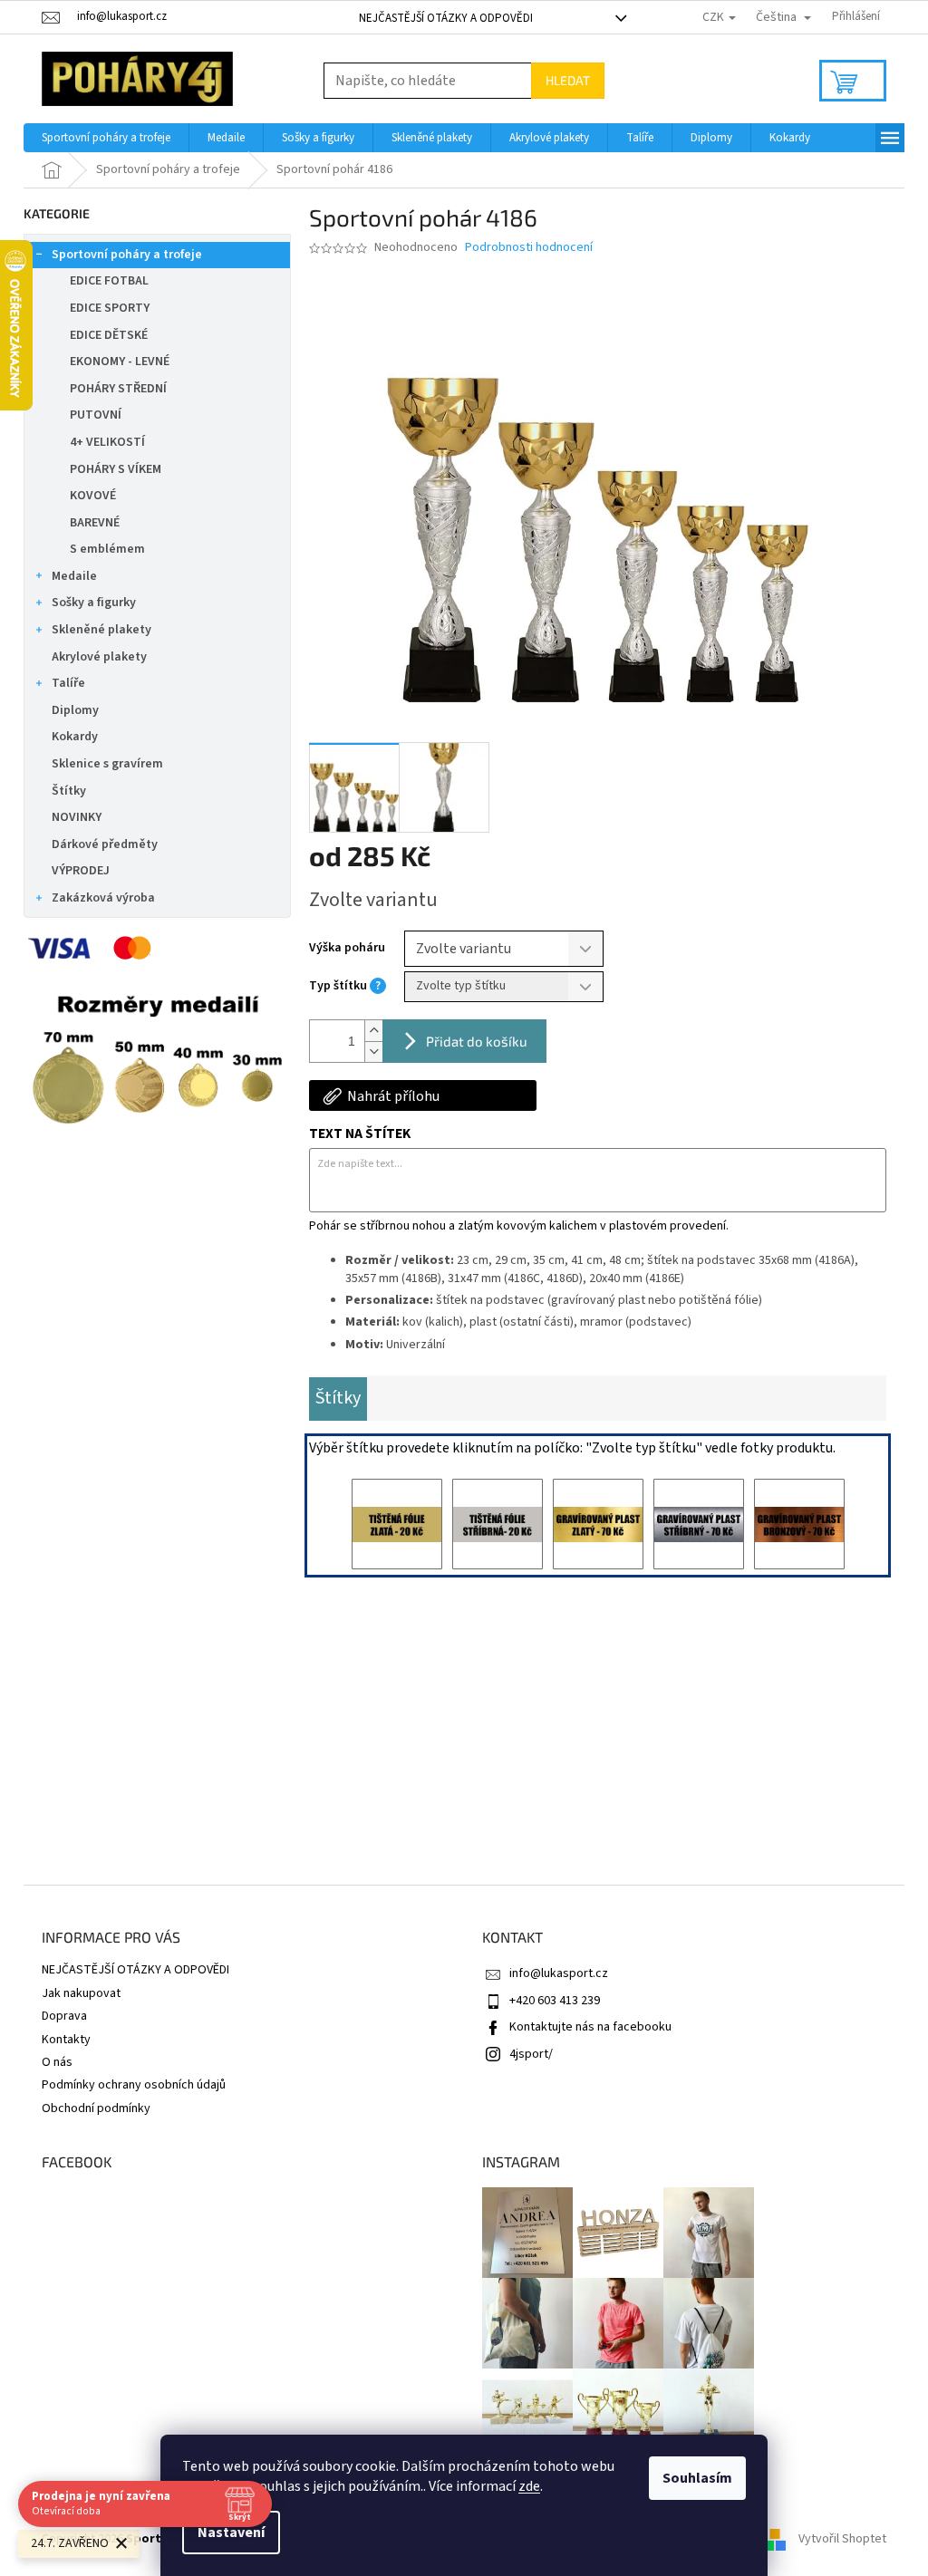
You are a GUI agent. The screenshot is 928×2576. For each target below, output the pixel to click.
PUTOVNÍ (96, 415)
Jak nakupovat (81, 1993)
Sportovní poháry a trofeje (127, 255)
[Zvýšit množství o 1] (373, 1031)
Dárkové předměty (105, 844)
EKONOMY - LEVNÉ (120, 362)
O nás (57, 2062)
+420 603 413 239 (555, 2001)
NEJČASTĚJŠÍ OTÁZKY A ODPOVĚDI (446, 18)
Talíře (68, 683)
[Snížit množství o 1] (373, 1052)
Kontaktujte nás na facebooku (590, 2027)
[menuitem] (106, 138)
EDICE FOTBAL (109, 281)
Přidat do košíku (477, 1041)
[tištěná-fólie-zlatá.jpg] (397, 1524)
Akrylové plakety (99, 657)
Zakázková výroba (103, 898)
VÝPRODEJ (81, 871)
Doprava (64, 2016)
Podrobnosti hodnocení (529, 248)
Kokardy (75, 737)
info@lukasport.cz (559, 1973)
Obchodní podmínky (96, 2108)
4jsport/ (531, 2054)
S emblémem (107, 549)
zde (529, 2486)
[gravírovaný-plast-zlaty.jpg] (598, 1524)
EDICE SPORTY (110, 308)
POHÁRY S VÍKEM (116, 469)
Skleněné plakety (101, 630)
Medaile (74, 576)
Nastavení (231, 2533)
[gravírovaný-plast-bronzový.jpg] (799, 1524)
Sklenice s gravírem (107, 764)
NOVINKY (77, 817)
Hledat (568, 80)
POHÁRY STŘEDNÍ (118, 389)
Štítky (69, 791)
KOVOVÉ (93, 496)
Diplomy (75, 710)
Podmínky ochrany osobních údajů (134, 2085)
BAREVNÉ (95, 523)
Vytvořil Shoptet (842, 2539)
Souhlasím (697, 2478)
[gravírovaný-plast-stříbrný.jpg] (699, 1524)
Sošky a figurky (94, 603)
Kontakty (66, 2040)
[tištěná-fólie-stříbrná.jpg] (498, 1524)
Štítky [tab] (338, 1398)
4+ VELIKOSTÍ (107, 442)
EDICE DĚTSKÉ (109, 335)
